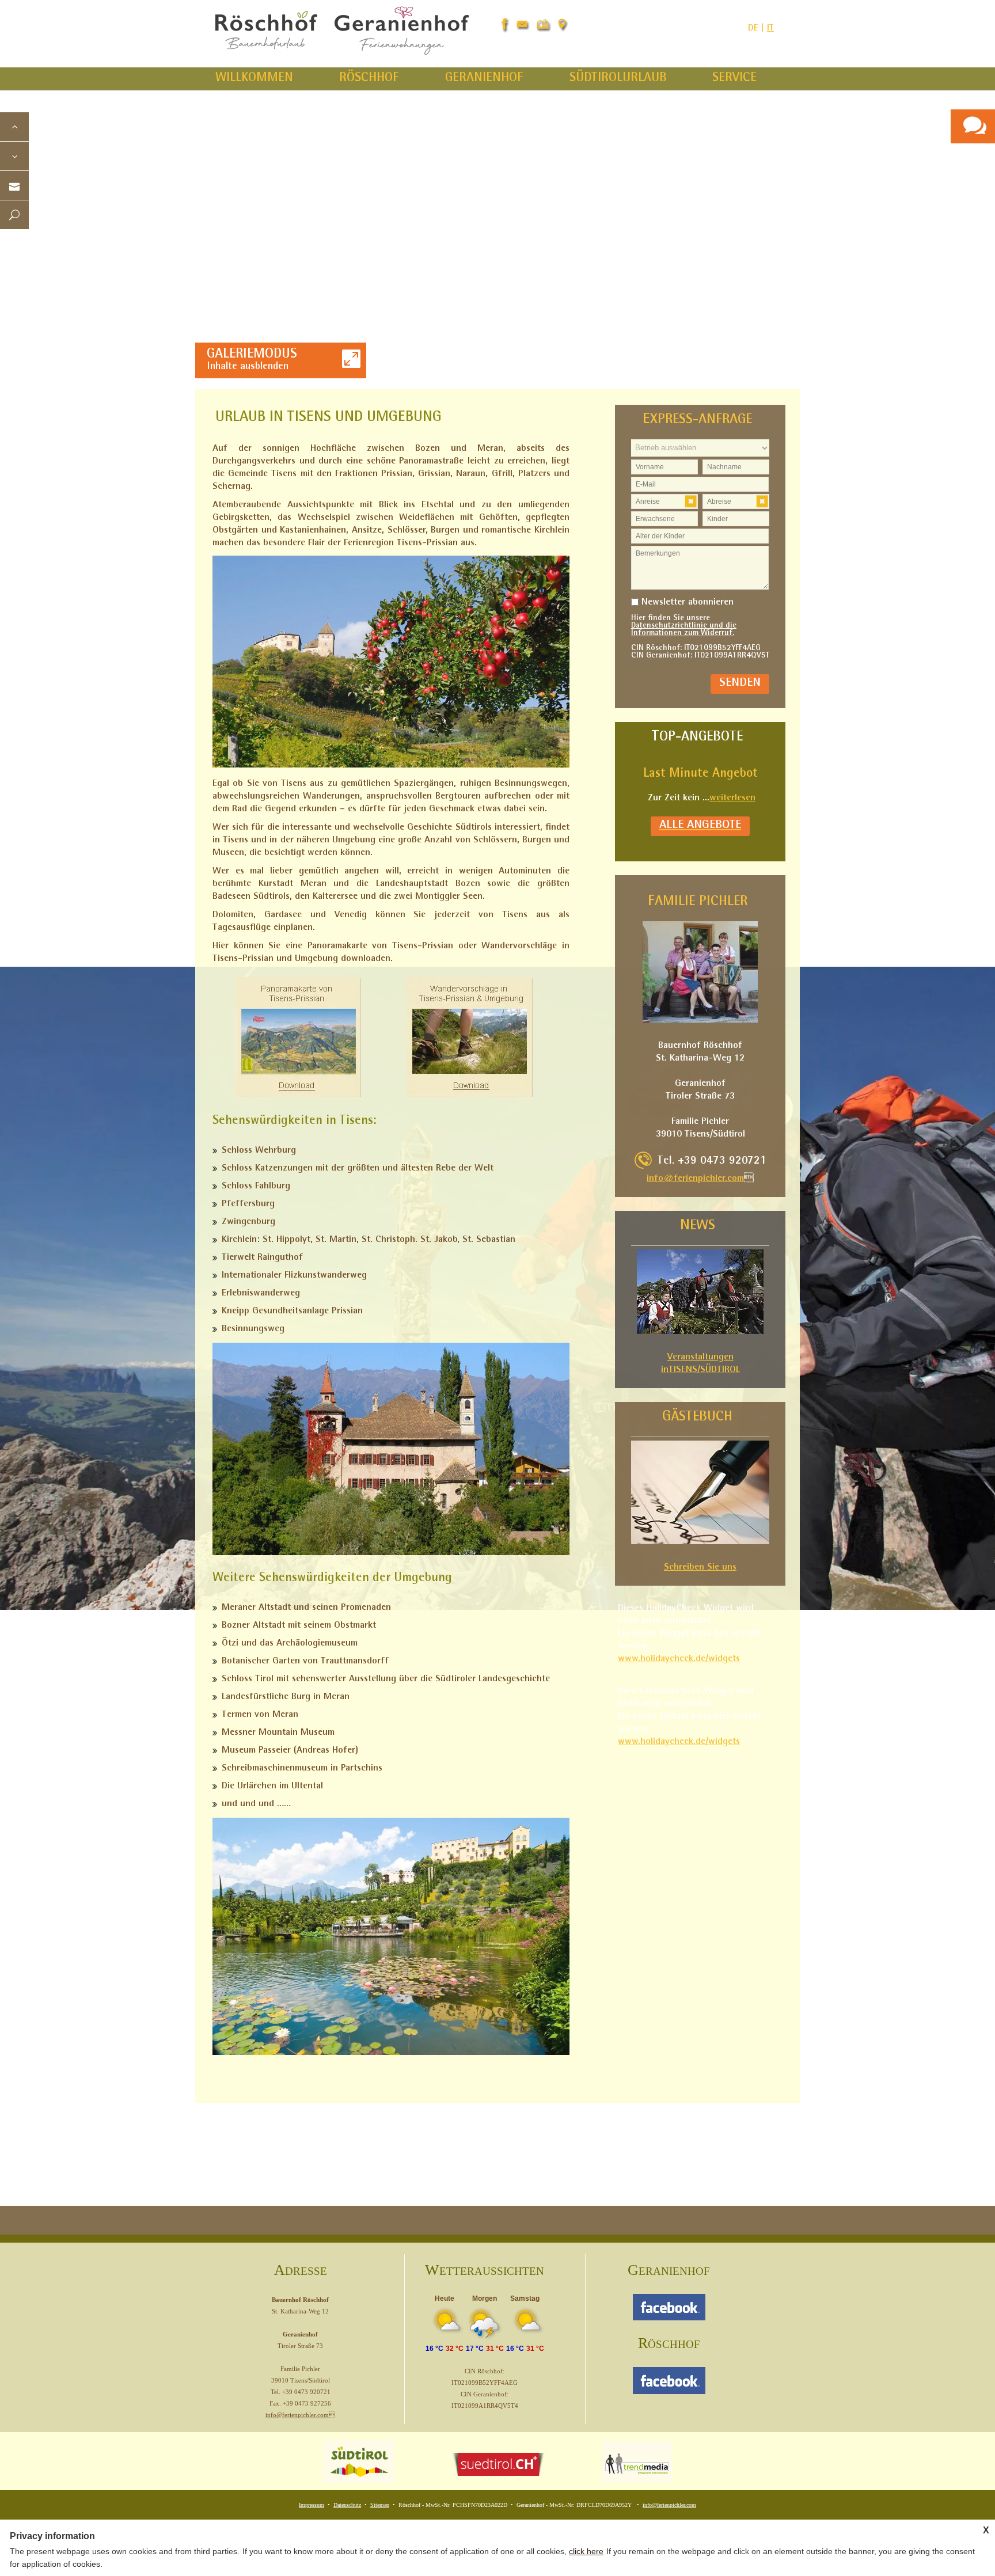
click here (586, 2551)
